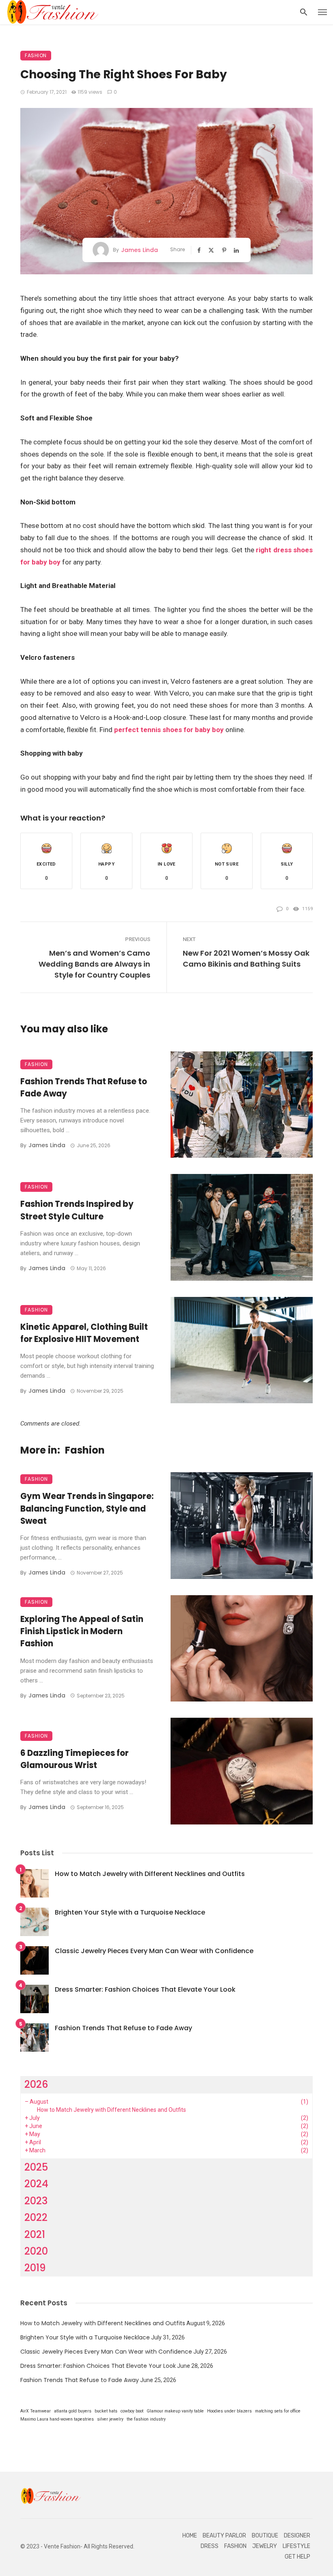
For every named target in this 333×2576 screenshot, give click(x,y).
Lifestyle (296, 2546)
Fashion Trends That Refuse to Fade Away (84, 1088)
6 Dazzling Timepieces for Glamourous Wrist (75, 1759)
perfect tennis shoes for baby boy (169, 730)
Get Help (297, 2557)
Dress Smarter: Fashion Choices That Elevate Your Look (145, 1989)
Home (190, 2536)
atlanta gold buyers (73, 2411)
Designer (297, 2536)
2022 (36, 2217)
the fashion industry (146, 2419)
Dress (210, 2546)
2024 (36, 2184)
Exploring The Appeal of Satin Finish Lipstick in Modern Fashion (82, 1631)
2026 (36, 2084)
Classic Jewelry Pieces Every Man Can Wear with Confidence (154, 1951)
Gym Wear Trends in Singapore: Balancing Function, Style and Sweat (87, 1508)
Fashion (36, 55)
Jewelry (265, 2546)
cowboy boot (132, 2411)
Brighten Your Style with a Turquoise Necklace (130, 1912)
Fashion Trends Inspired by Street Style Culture (77, 1210)
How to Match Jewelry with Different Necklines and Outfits (150, 1874)
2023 (36, 2201)
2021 (35, 2235)
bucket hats (106, 2411)
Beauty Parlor (224, 2536)
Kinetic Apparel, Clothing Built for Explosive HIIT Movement (84, 1333)
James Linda (139, 250)
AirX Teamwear (36, 2411)
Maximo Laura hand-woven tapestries (57, 2419)
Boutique (265, 2536)
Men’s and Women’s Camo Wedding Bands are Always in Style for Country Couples (94, 964)
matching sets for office (278, 2411)
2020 (36, 2251)
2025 (36, 2167)
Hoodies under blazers (229, 2411)
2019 (35, 2268)
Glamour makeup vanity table (175, 2411)
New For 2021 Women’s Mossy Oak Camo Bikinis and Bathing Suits (246, 958)
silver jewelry (110, 2419)
